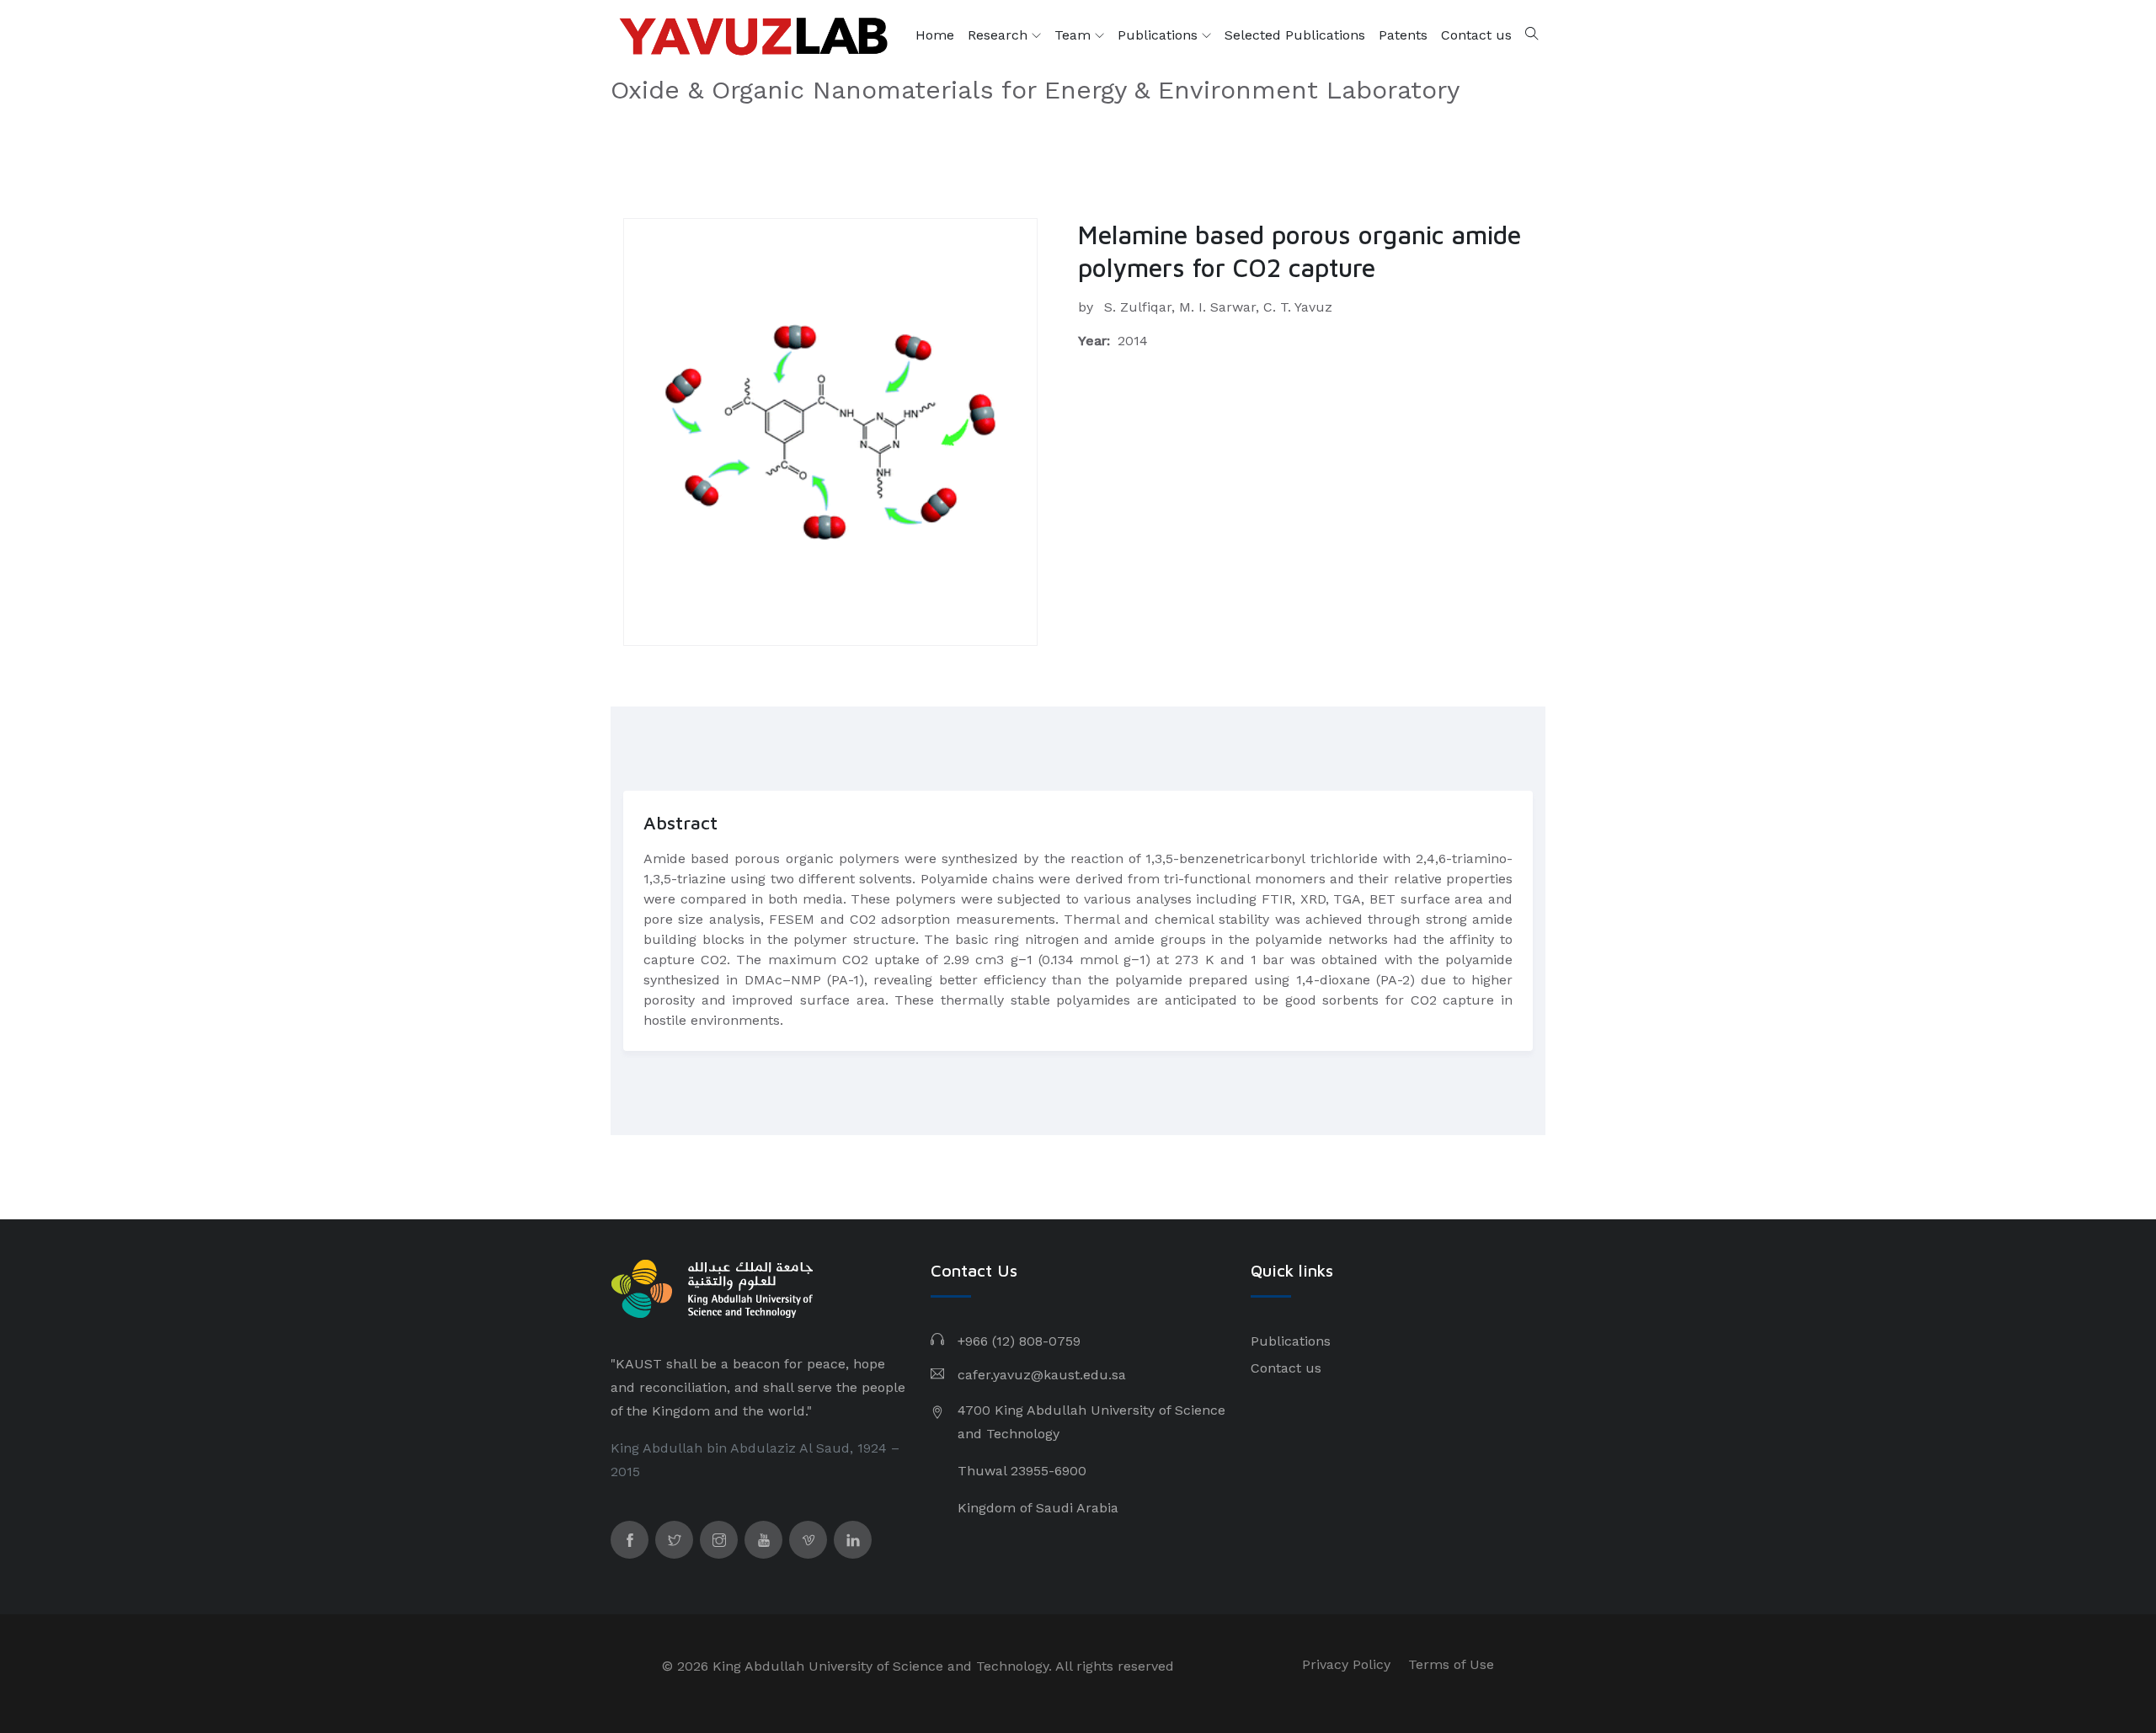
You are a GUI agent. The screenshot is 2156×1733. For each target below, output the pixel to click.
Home (935, 35)
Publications (1160, 35)
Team (1075, 35)
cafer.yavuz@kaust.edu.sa (1042, 1375)
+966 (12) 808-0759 (1019, 1341)
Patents (1403, 35)
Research (1000, 35)
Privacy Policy (1346, 1664)
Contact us (1476, 35)
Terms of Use (1451, 1664)
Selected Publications (1295, 35)
